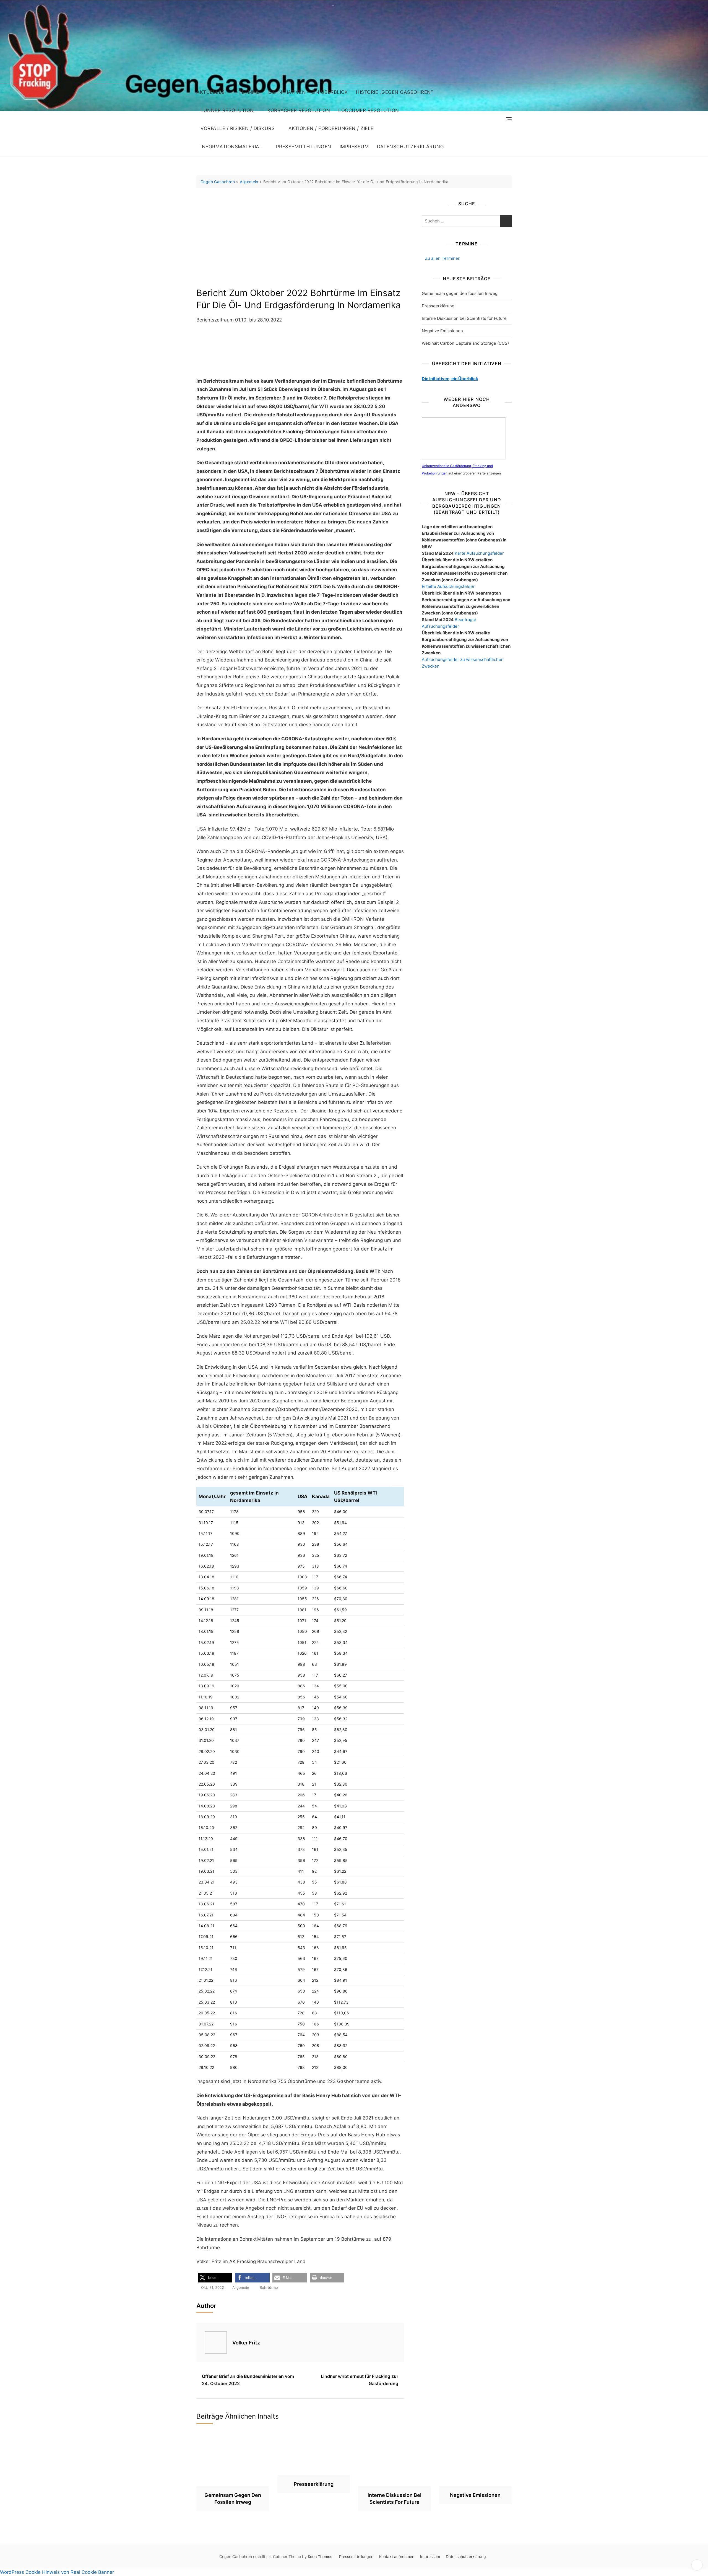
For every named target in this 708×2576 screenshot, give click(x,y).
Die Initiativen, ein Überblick (450, 379)
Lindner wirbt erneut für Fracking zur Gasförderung (360, 2380)
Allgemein (241, 2287)
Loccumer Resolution (369, 110)
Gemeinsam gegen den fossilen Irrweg (460, 293)
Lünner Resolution (227, 110)
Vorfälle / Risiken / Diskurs (238, 128)
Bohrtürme (269, 2287)
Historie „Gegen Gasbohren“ (394, 92)
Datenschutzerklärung (410, 147)
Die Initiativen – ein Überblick (308, 92)
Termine (249, 92)
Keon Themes (320, 2556)
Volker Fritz (246, 2343)
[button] (215, 2278)
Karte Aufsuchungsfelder (479, 553)
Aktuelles (211, 92)
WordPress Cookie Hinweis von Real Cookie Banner (57, 2572)
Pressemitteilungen (304, 147)
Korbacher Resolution (299, 110)
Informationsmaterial (231, 147)
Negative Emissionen (442, 331)
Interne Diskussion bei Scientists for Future (464, 318)
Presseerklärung (438, 306)
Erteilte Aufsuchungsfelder (448, 586)
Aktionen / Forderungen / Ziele (331, 128)
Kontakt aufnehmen (397, 2556)
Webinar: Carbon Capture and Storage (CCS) (465, 343)
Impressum (354, 147)
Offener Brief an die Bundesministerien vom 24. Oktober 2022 (248, 2380)
